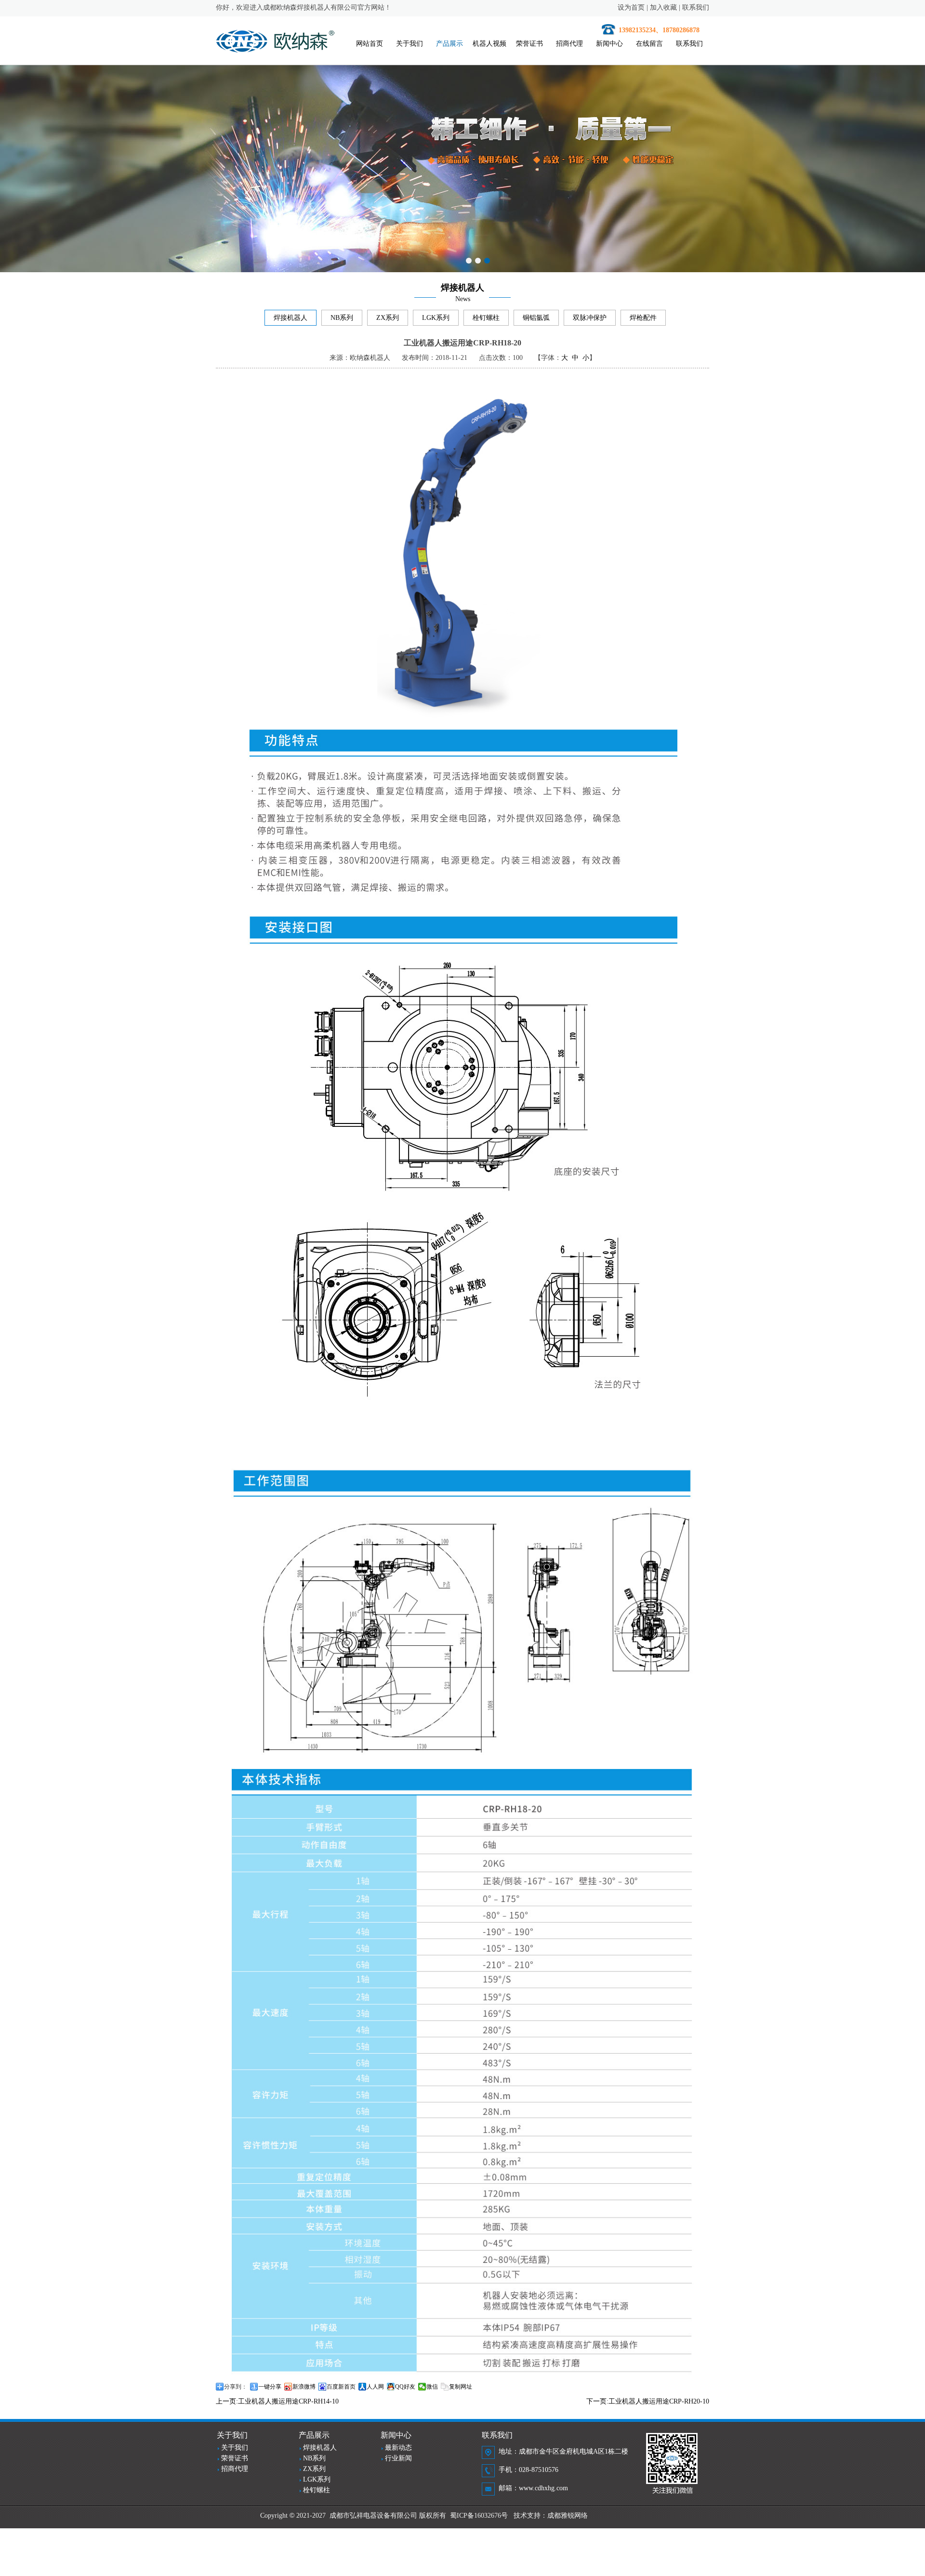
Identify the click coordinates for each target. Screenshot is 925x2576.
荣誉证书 (529, 44)
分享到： (236, 2387)
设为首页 (631, 7)
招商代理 (569, 44)
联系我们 (696, 7)
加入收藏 (663, 7)
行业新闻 (398, 2458)
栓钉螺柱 (486, 318)
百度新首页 (341, 2387)
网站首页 (370, 44)
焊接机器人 (291, 318)
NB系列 (342, 318)
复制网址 (461, 2387)
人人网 (375, 2387)
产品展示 (449, 44)
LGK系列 (436, 318)
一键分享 (270, 2387)
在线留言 (649, 44)
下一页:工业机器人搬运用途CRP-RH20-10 (648, 2401)
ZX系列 (388, 318)
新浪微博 (304, 2387)
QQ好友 (405, 2387)
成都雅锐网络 (568, 2516)
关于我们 (410, 44)
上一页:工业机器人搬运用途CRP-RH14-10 (277, 2401)
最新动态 (398, 2448)
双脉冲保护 (590, 318)
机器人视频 (489, 44)
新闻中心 (609, 44)
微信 (432, 2387)
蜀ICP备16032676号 (479, 2516)
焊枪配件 (643, 318)
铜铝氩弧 (536, 318)
